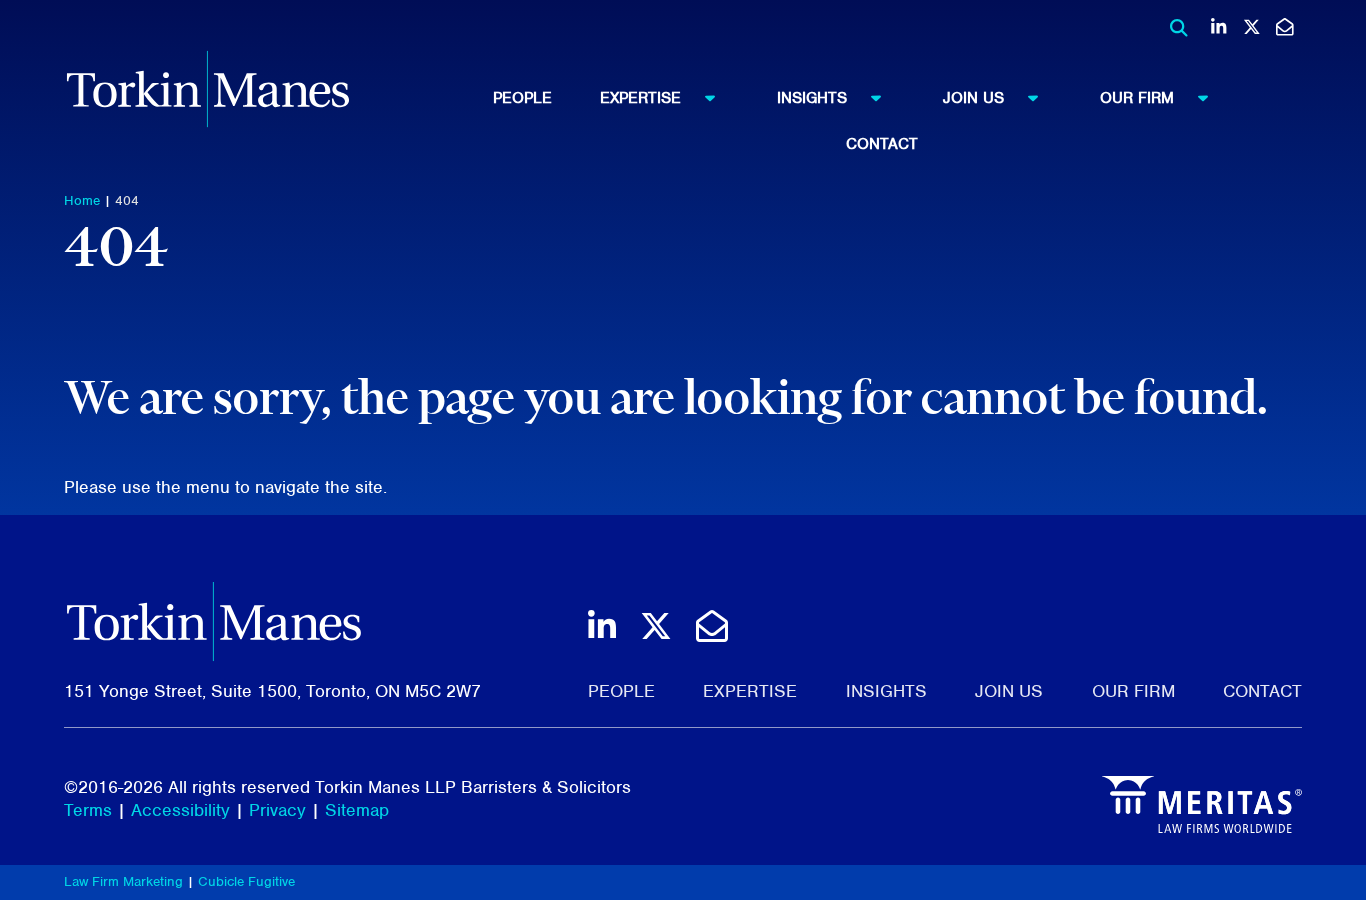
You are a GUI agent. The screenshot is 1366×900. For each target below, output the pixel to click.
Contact (882, 144)
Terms (88, 810)
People (522, 98)
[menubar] (881, 115)
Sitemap (357, 810)
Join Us (973, 98)
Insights (812, 98)
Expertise (640, 98)
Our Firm (1137, 98)
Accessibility (180, 810)
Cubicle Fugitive (246, 881)
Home (82, 200)
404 (127, 200)
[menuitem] (546, 98)
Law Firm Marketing (123, 881)
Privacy (277, 810)
